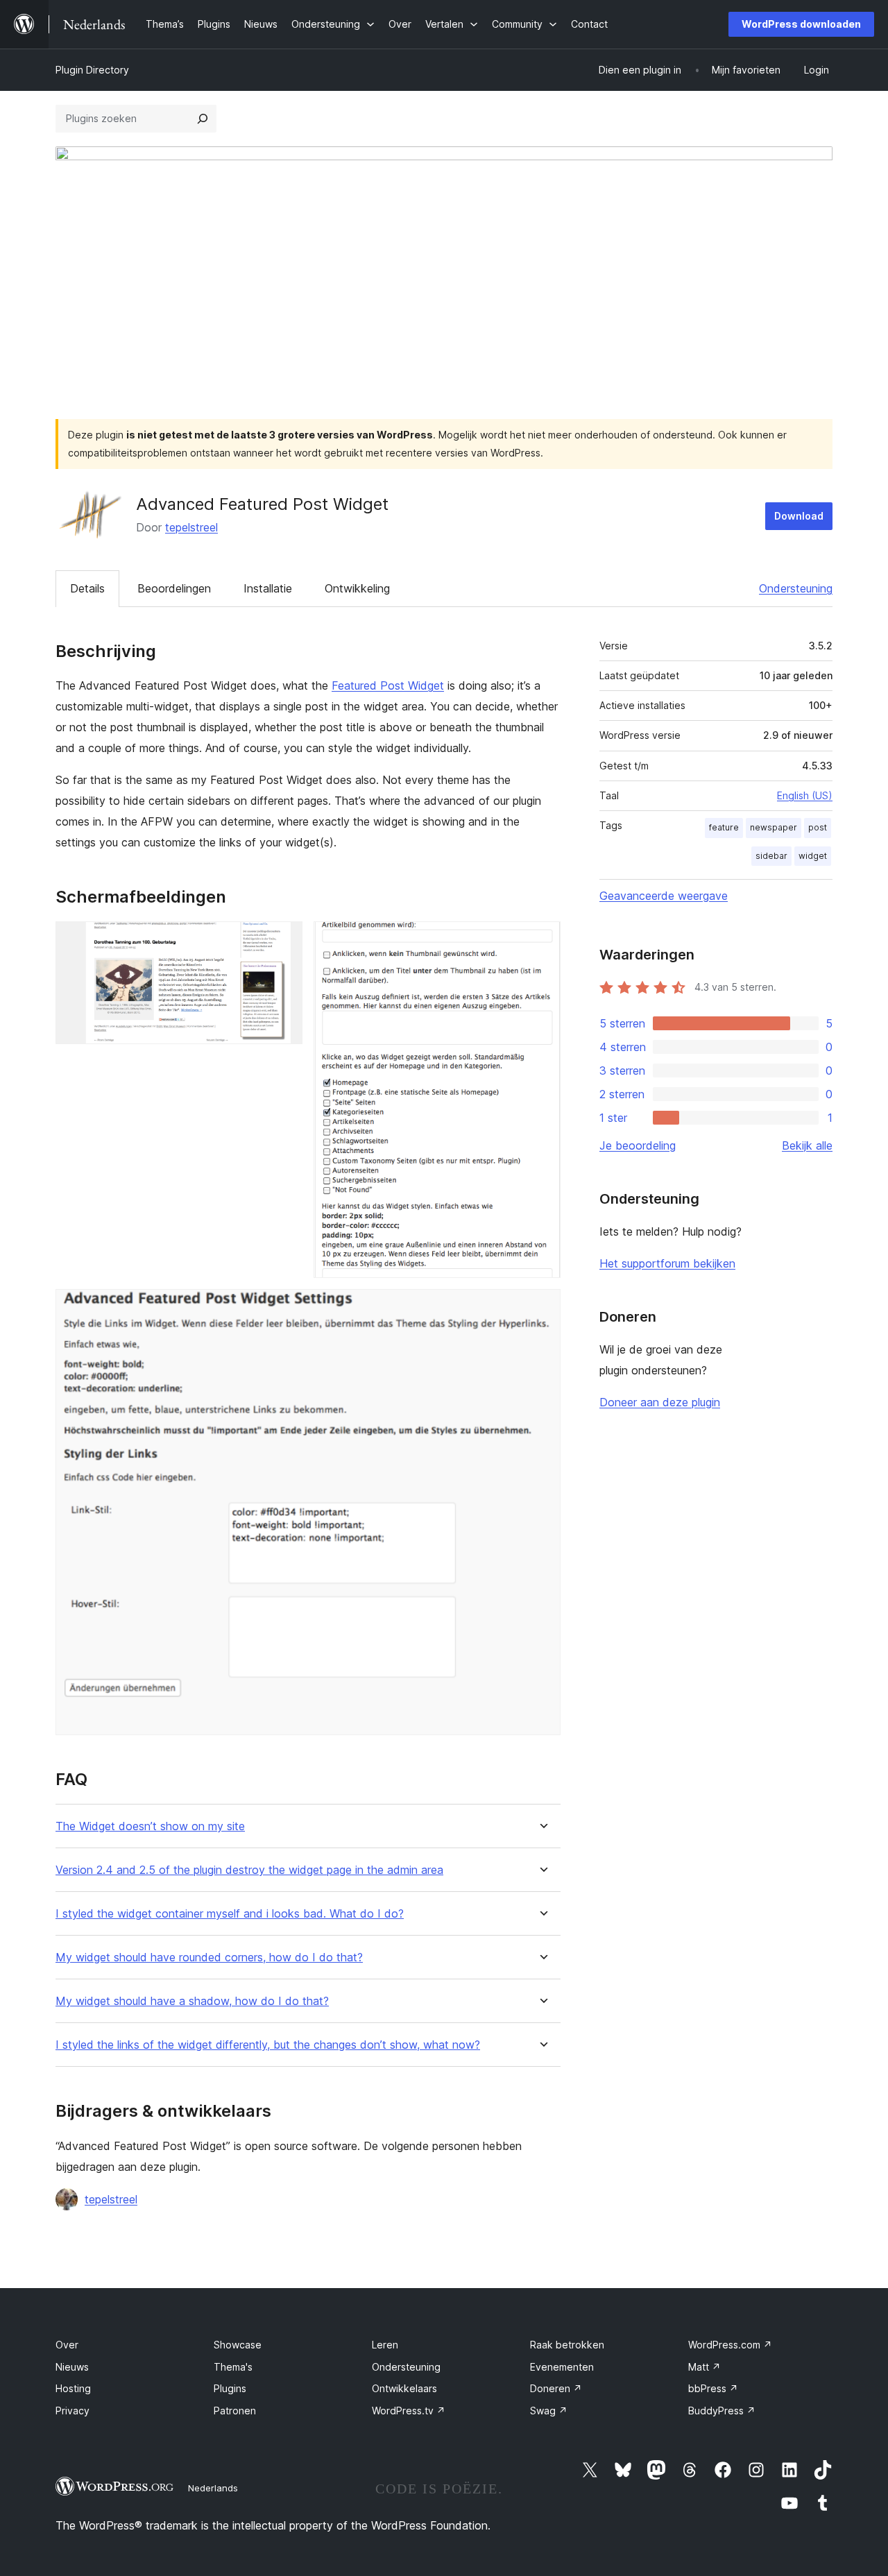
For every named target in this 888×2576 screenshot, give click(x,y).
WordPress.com (730, 2345)
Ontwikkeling (357, 588)
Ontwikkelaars (404, 2388)
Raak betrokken (567, 2345)
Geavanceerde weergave (664, 896)
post (818, 827)
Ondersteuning (796, 588)
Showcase (238, 2345)
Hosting (73, 2388)
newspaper (774, 827)
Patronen (235, 2411)
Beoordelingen (174, 588)
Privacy (72, 2411)
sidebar (771, 856)
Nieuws (72, 2367)
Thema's (233, 2367)
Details (87, 588)
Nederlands (213, 2488)
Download (799, 516)
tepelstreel (191, 527)
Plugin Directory (92, 70)
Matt (705, 2367)
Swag (549, 2411)
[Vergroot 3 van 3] (542, 1308)
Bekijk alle (807, 1145)
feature (724, 827)
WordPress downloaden (801, 24)
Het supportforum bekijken (667, 1263)
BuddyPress (722, 2411)
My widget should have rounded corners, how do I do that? (209, 1957)
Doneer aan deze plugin (660, 1402)
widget (813, 856)
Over (67, 2345)
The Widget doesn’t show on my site (150, 1826)
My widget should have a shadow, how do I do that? (192, 2001)
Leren (385, 2345)
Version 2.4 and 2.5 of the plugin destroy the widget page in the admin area (249, 1870)
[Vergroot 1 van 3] (284, 940)
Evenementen (562, 2367)
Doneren (556, 2388)
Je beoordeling (638, 1145)
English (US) (805, 795)
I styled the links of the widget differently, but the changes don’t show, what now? (268, 2045)
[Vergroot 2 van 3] (542, 940)
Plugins (230, 2388)
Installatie (268, 588)
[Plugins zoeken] (203, 119)
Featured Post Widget (388, 685)
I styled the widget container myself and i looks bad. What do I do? (230, 1914)
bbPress (713, 2388)
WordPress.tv (409, 2411)
